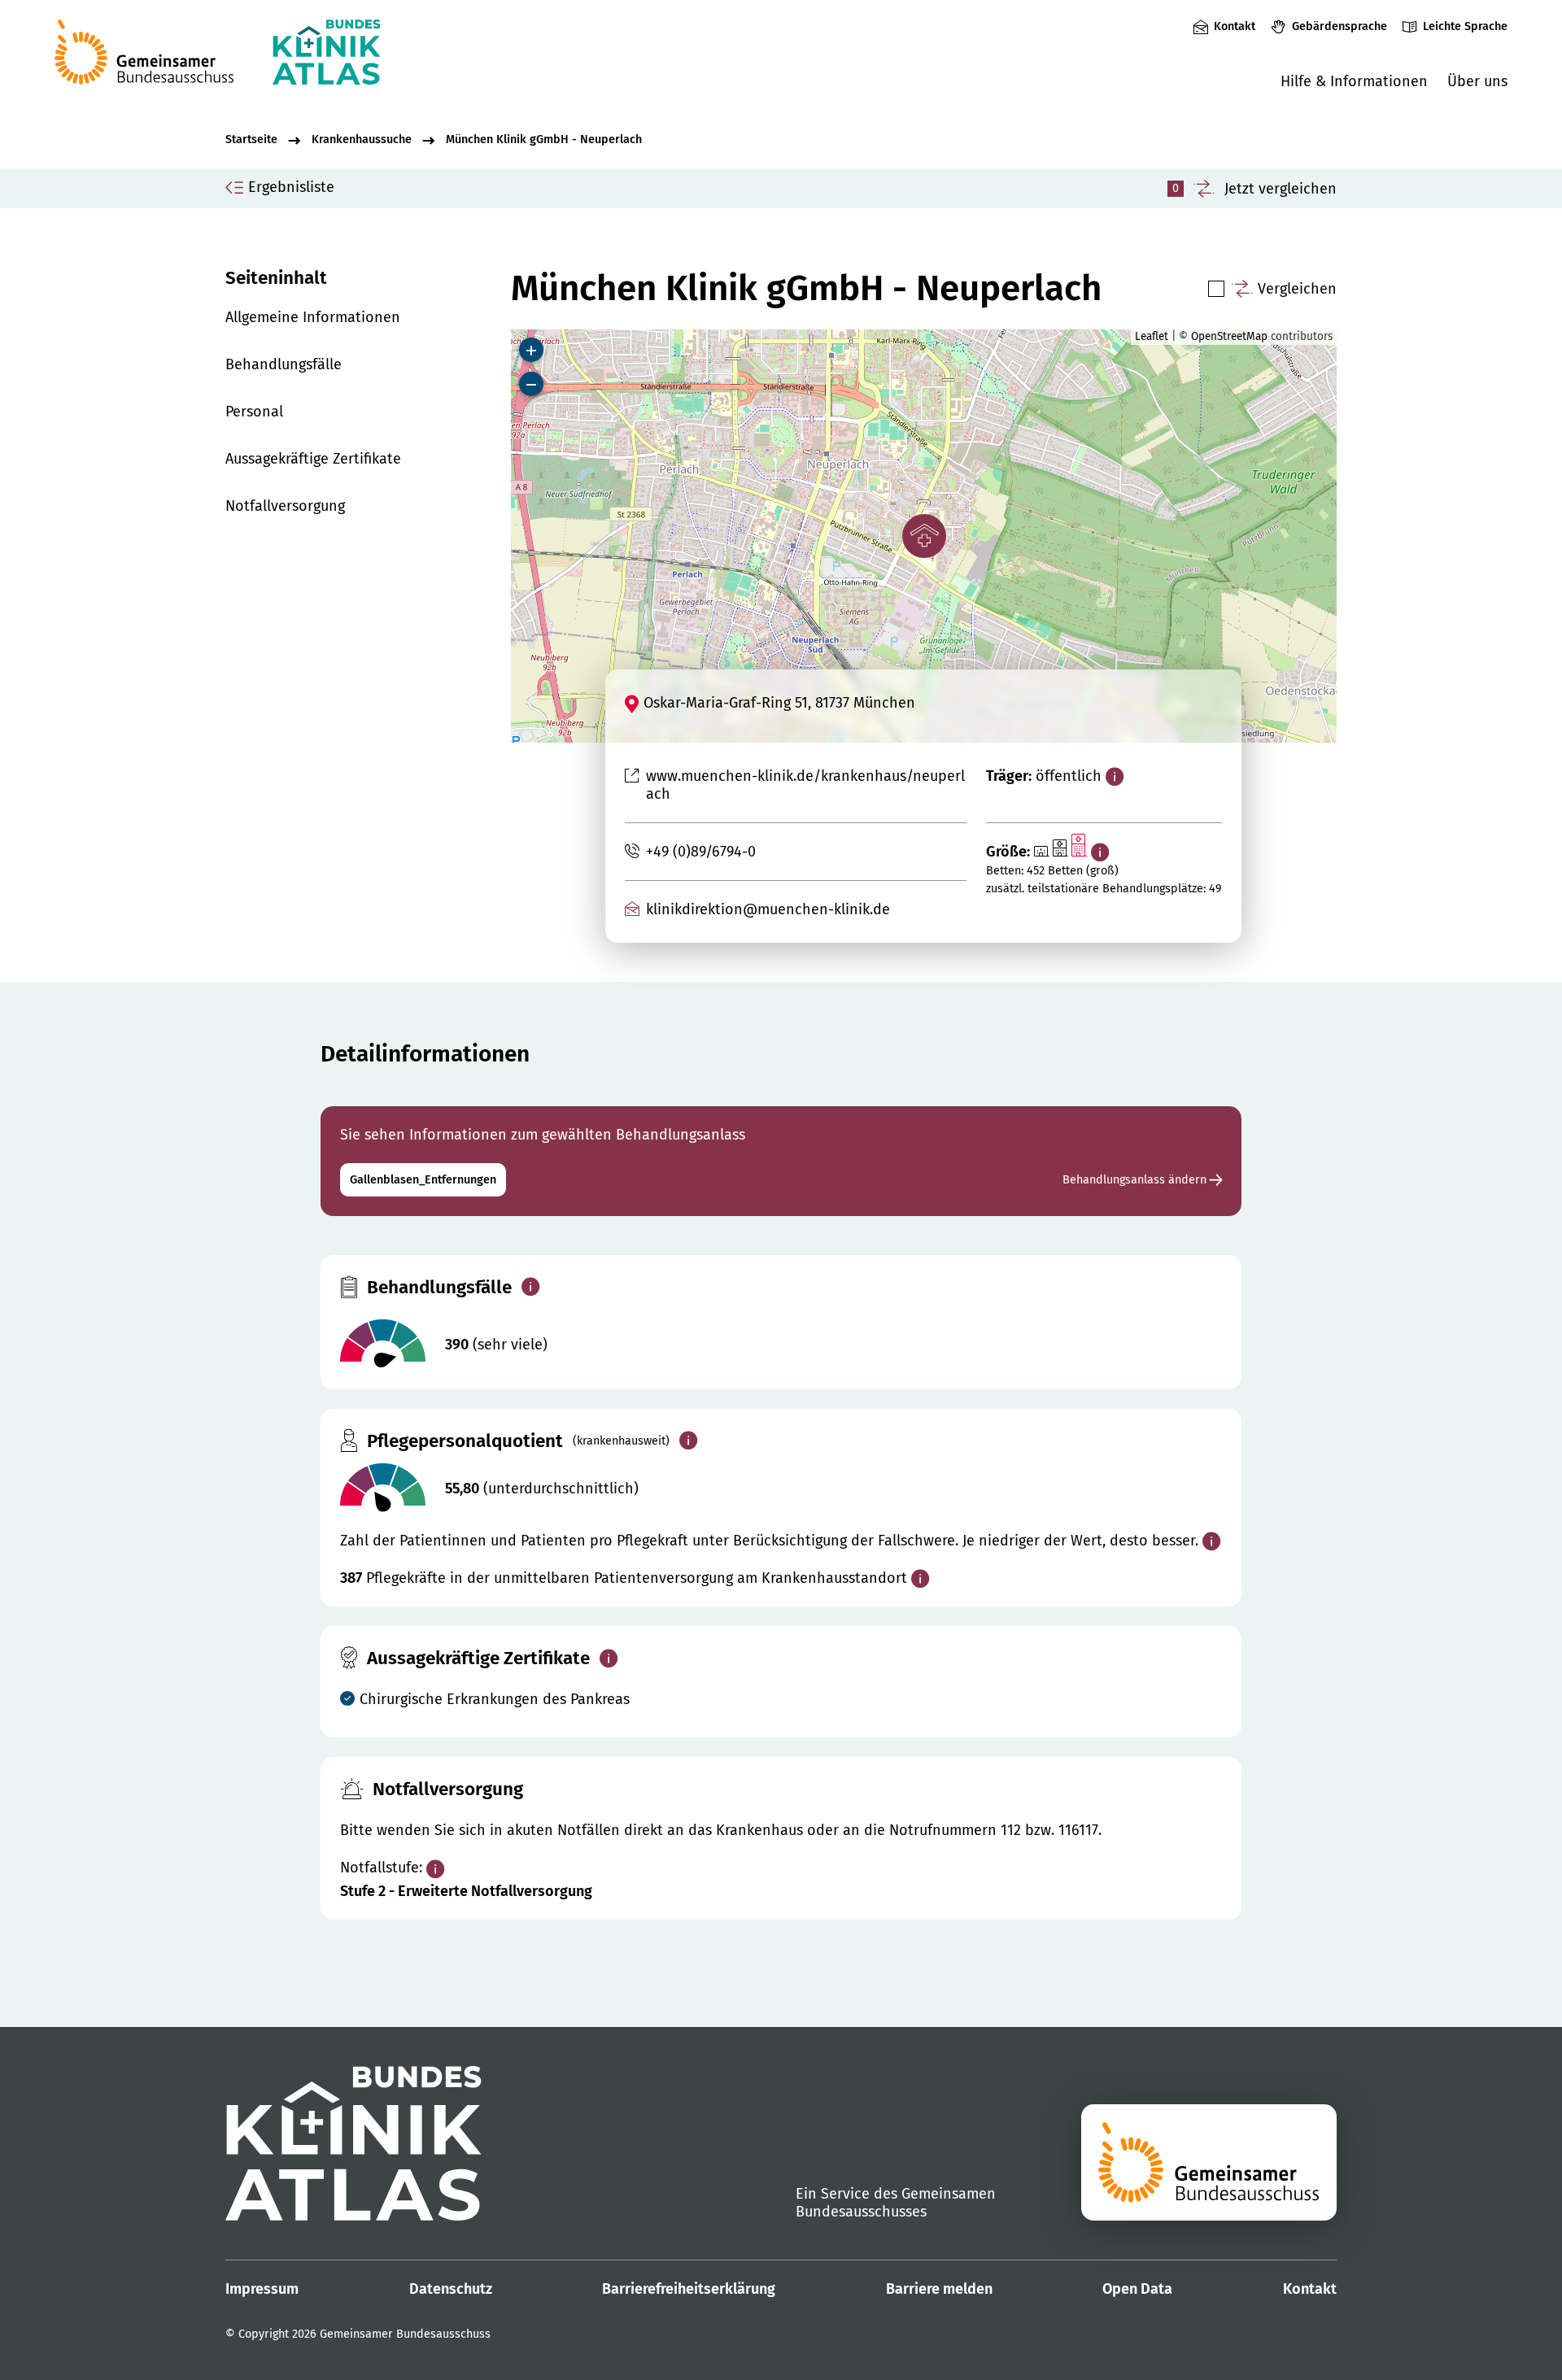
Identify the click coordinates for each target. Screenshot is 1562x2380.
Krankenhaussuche (362, 139)
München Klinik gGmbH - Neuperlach (544, 139)
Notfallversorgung (285, 506)
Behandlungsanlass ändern (1136, 1180)
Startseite (251, 139)
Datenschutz (451, 2289)
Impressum (262, 2289)
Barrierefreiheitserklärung (689, 2289)
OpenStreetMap (1229, 336)
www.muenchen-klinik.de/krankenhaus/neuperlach (805, 785)
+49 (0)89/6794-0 (700, 852)
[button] (924, 536)
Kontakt (1235, 26)
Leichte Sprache (1465, 26)
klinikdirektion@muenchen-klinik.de (768, 909)
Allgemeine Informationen (313, 317)
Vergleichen (1297, 289)
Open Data (1137, 2289)
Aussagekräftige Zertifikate (313, 459)
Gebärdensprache (1339, 26)
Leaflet (1152, 336)
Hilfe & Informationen (1354, 81)
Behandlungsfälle (284, 364)
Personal (254, 412)
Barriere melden (939, 2289)
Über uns (1477, 81)
